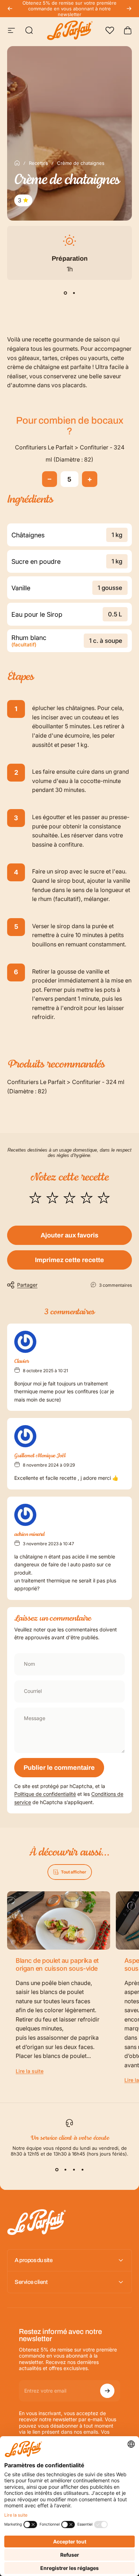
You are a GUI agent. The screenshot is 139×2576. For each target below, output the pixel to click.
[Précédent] (10, 9)
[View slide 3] (74, 2169)
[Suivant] (129, 9)
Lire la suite (30, 2071)
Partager (27, 1285)
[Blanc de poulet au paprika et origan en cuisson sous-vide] (59, 1920)
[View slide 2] (74, 293)
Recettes (38, 163)
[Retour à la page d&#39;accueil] (17, 163)
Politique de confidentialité (45, 1794)
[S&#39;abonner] (107, 2391)
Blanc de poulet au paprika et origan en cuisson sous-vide (57, 1965)
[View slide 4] (82, 2169)
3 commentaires (115, 1285)
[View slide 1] (65, 293)
